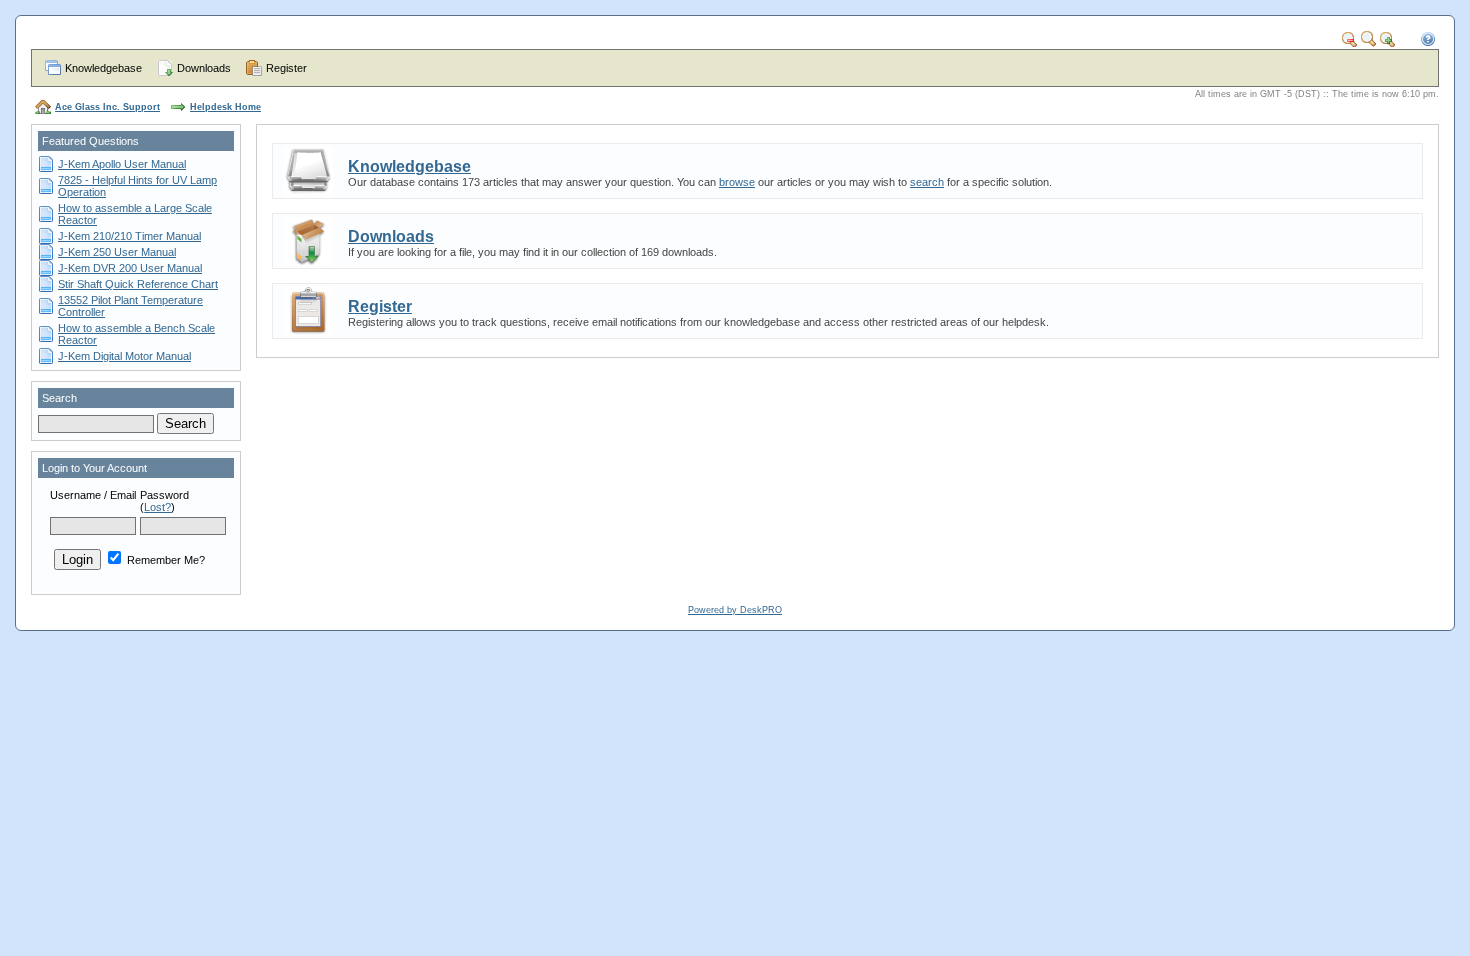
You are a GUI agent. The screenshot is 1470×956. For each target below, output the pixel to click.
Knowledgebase (103, 68)
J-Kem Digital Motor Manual (124, 356)
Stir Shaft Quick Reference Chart (138, 284)
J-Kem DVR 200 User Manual (130, 268)
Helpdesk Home (225, 107)
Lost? (157, 507)
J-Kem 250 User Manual (117, 252)
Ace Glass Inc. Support (107, 107)
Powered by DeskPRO (735, 610)
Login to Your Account (94, 468)
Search (59, 398)
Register (286, 68)
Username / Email (93, 495)
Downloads (204, 68)
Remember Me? (164, 560)
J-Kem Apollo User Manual (122, 164)
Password (164, 495)
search (927, 182)
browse (737, 182)
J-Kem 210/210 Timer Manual (129, 236)
